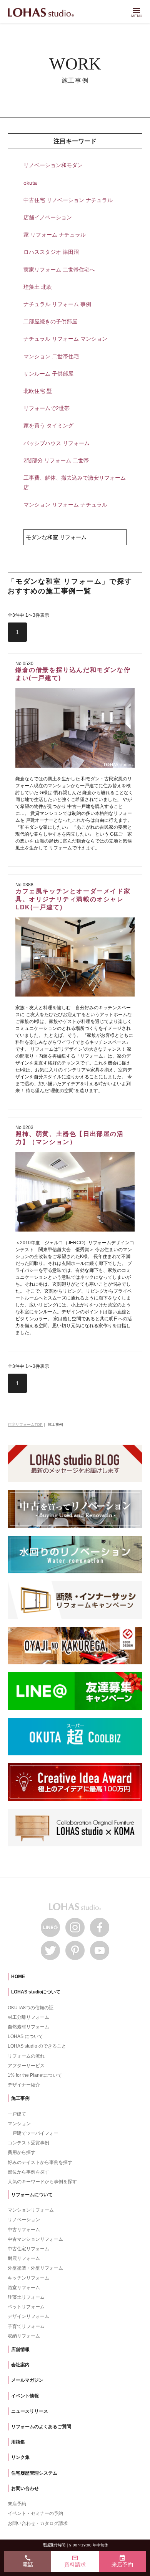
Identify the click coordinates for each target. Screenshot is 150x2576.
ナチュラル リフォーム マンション (65, 339)
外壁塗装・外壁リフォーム (35, 2268)
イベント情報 (25, 2396)
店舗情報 (20, 2349)
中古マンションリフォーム (35, 2239)
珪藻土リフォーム (26, 2297)
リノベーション (24, 2220)
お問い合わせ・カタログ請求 (38, 2523)
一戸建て (17, 2114)
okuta (30, 183)
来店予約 (17, 2504)
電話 (28, 2561)
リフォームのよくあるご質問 (41, 2427)
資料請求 (75, 2561)
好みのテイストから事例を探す (40, 2162)
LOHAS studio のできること (37, 2046)
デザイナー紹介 (24, 2085)
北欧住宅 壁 (38, 391)
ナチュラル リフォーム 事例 (57, 304)
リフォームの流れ (26, 2056)
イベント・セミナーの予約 (35, 2513)
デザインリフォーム (28, 2316)
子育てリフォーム (26, 2326)
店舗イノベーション (48, 217)
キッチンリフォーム (28, 2278)
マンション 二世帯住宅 (51, 356)
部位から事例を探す (28, 2172)
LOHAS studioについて (36, 1992)
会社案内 (20, 2365)
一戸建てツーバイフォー (33, 2133)
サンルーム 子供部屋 (48, 374)
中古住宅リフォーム (28, 2249)
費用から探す (22, 2152)
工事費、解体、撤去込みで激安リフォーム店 (75, 483)
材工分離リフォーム (28, 2017)
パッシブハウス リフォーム (57, 443)
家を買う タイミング (48, 425)
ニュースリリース (30, 2411)
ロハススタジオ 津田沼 (51, 252)
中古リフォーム (24, 2230)
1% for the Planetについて (35, 2075)
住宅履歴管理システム (34, 2473)
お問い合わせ (25, 2488)
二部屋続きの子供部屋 (50, 321)
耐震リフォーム (24, 2258)
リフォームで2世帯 (47, 408)
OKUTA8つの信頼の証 (31, 2008)
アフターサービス (26, 2066)
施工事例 (20, 2098)
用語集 (18, 2442)
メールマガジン (27, 2380)
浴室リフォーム (24, 2288)
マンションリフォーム (31, 2210)
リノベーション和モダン (53, 165)
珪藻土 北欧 (38, 287)
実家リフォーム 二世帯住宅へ (59, 270)
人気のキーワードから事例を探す (42, 2182)
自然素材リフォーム (28, 2027)
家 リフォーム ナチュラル (55, 235)
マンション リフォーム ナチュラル (65, 505)
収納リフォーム (24, 2336)
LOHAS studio (41, 13)
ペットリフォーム (26, 2307)
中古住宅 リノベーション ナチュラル (68, 200)
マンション (19, 2124)
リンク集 (20, 2457)
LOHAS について (25, 2036)
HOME (18, 1977)
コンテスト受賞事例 (28, 2143)
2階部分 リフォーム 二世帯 (56, 460)
